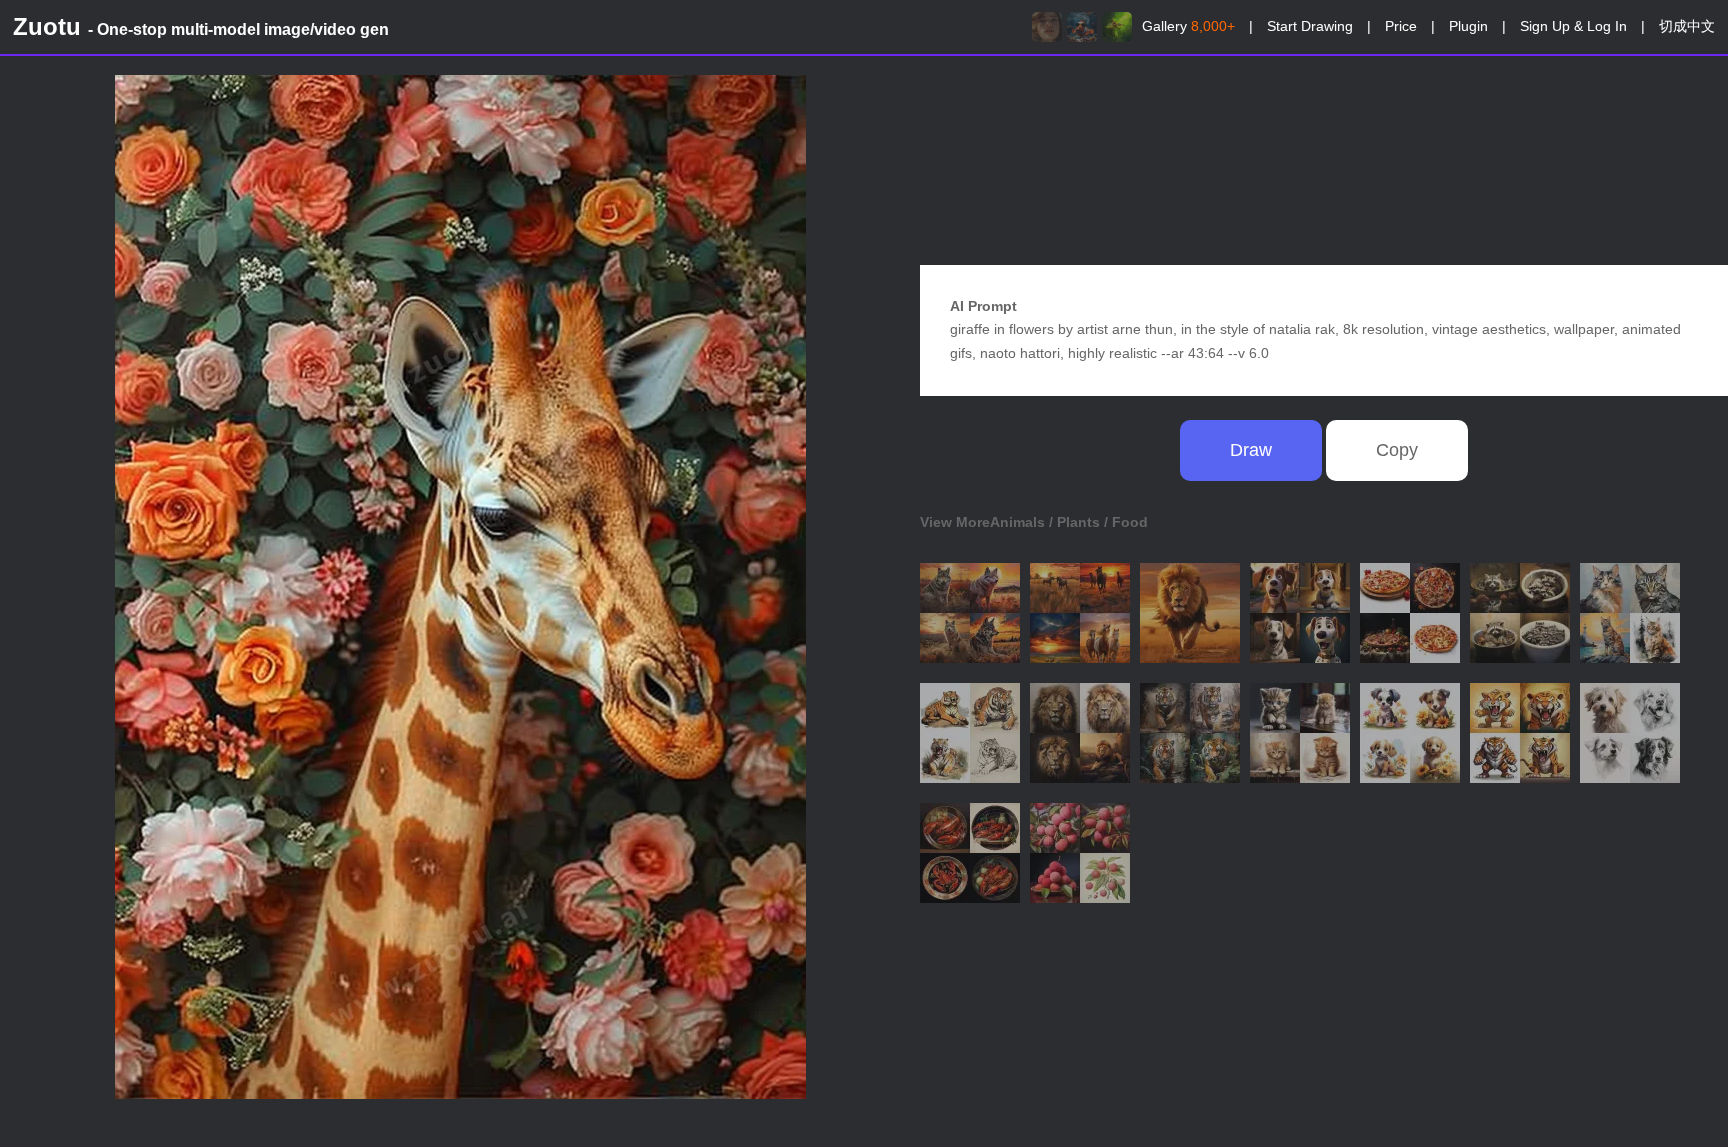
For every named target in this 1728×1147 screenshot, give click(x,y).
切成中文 (1687, 26)
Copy (1397, 450)
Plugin (1468, 26)
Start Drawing (1310, 26)
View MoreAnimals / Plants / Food (1034, 522)
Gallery (1188, 26)
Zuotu (201, 26)
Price (1401, 26)
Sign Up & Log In (1573, 26)
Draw (1251, 450)
